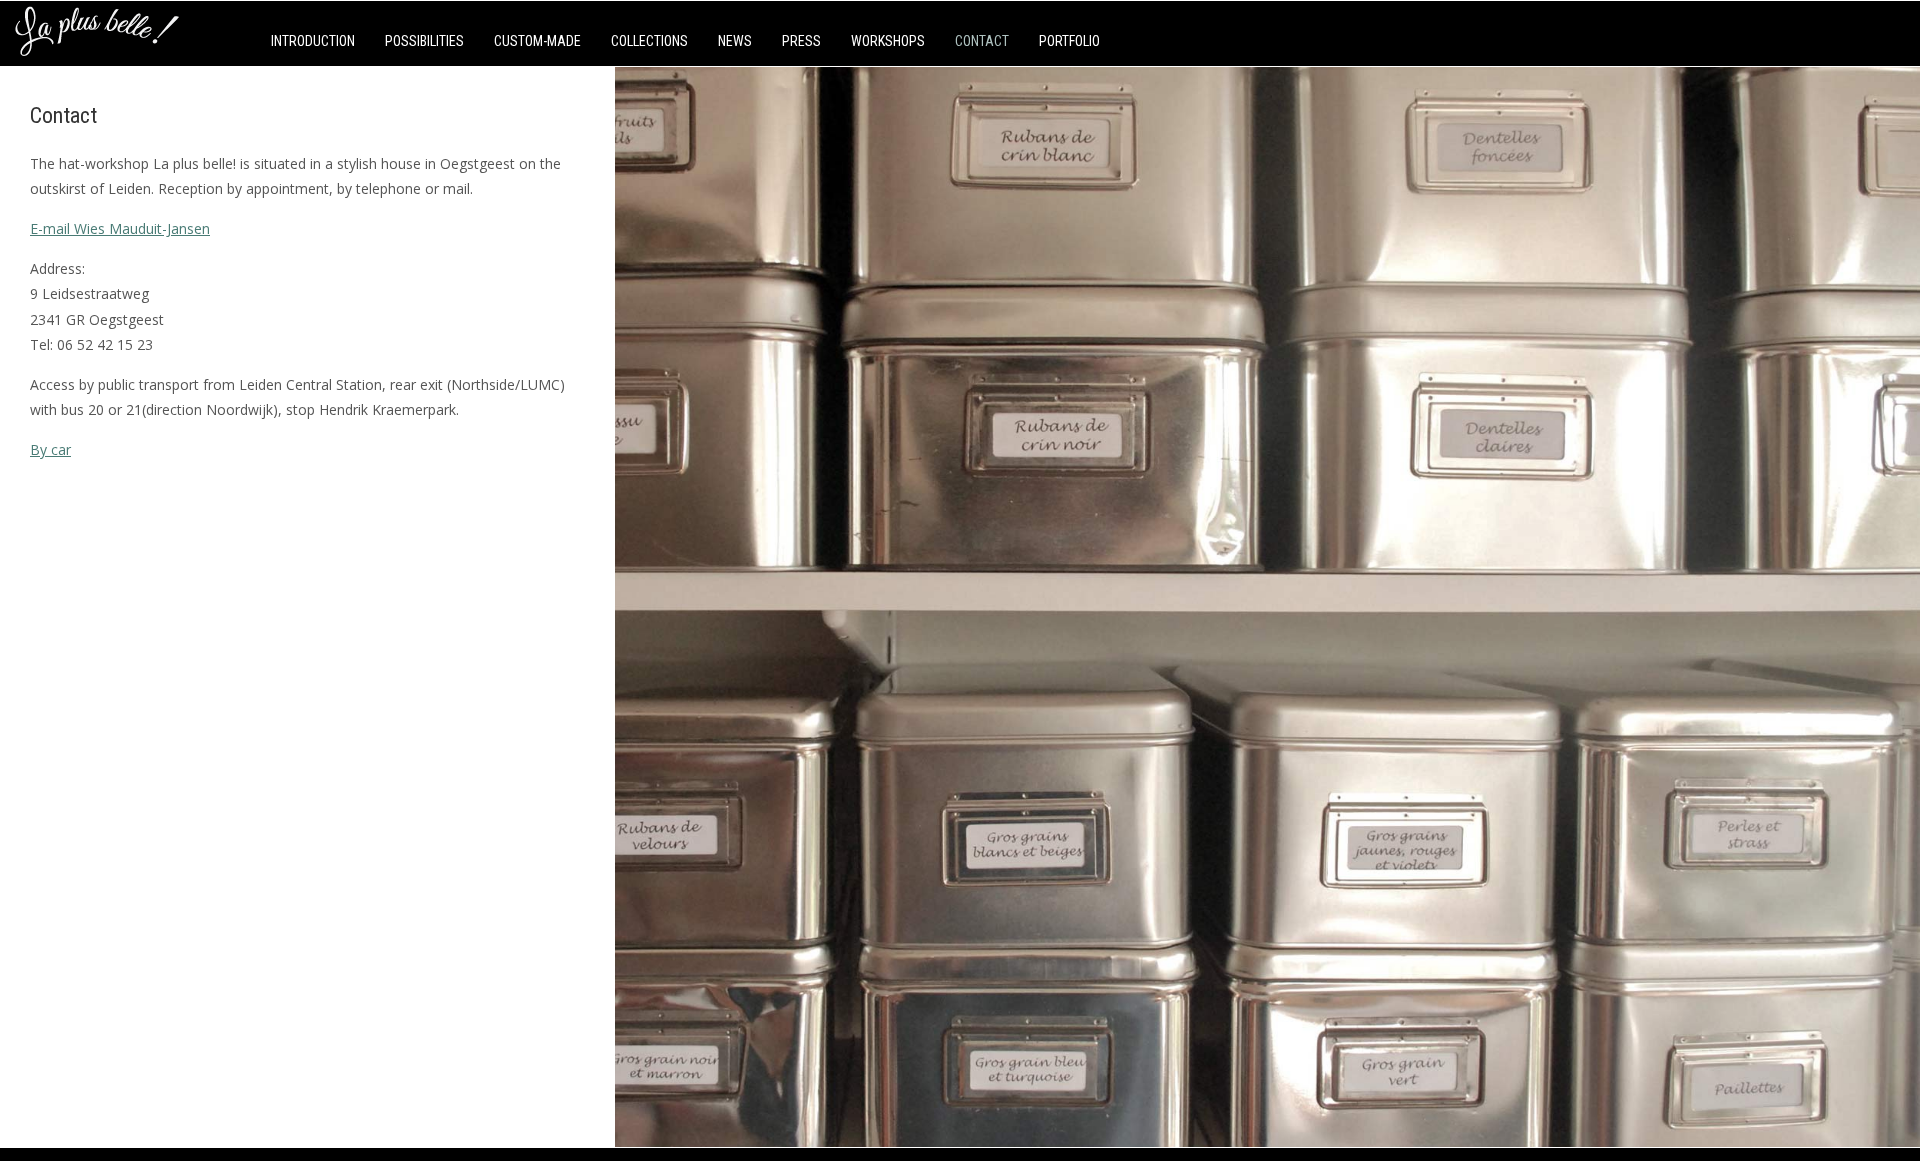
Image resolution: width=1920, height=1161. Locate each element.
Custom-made (537, 41)
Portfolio (1069, 41)
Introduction (313, 41)
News (735, 41)
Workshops (888, 41)
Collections (649, 41)
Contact (982, 41)
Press (801, 41)
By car (50, 449)
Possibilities (424, 41)
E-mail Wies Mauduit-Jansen (120, 228)
